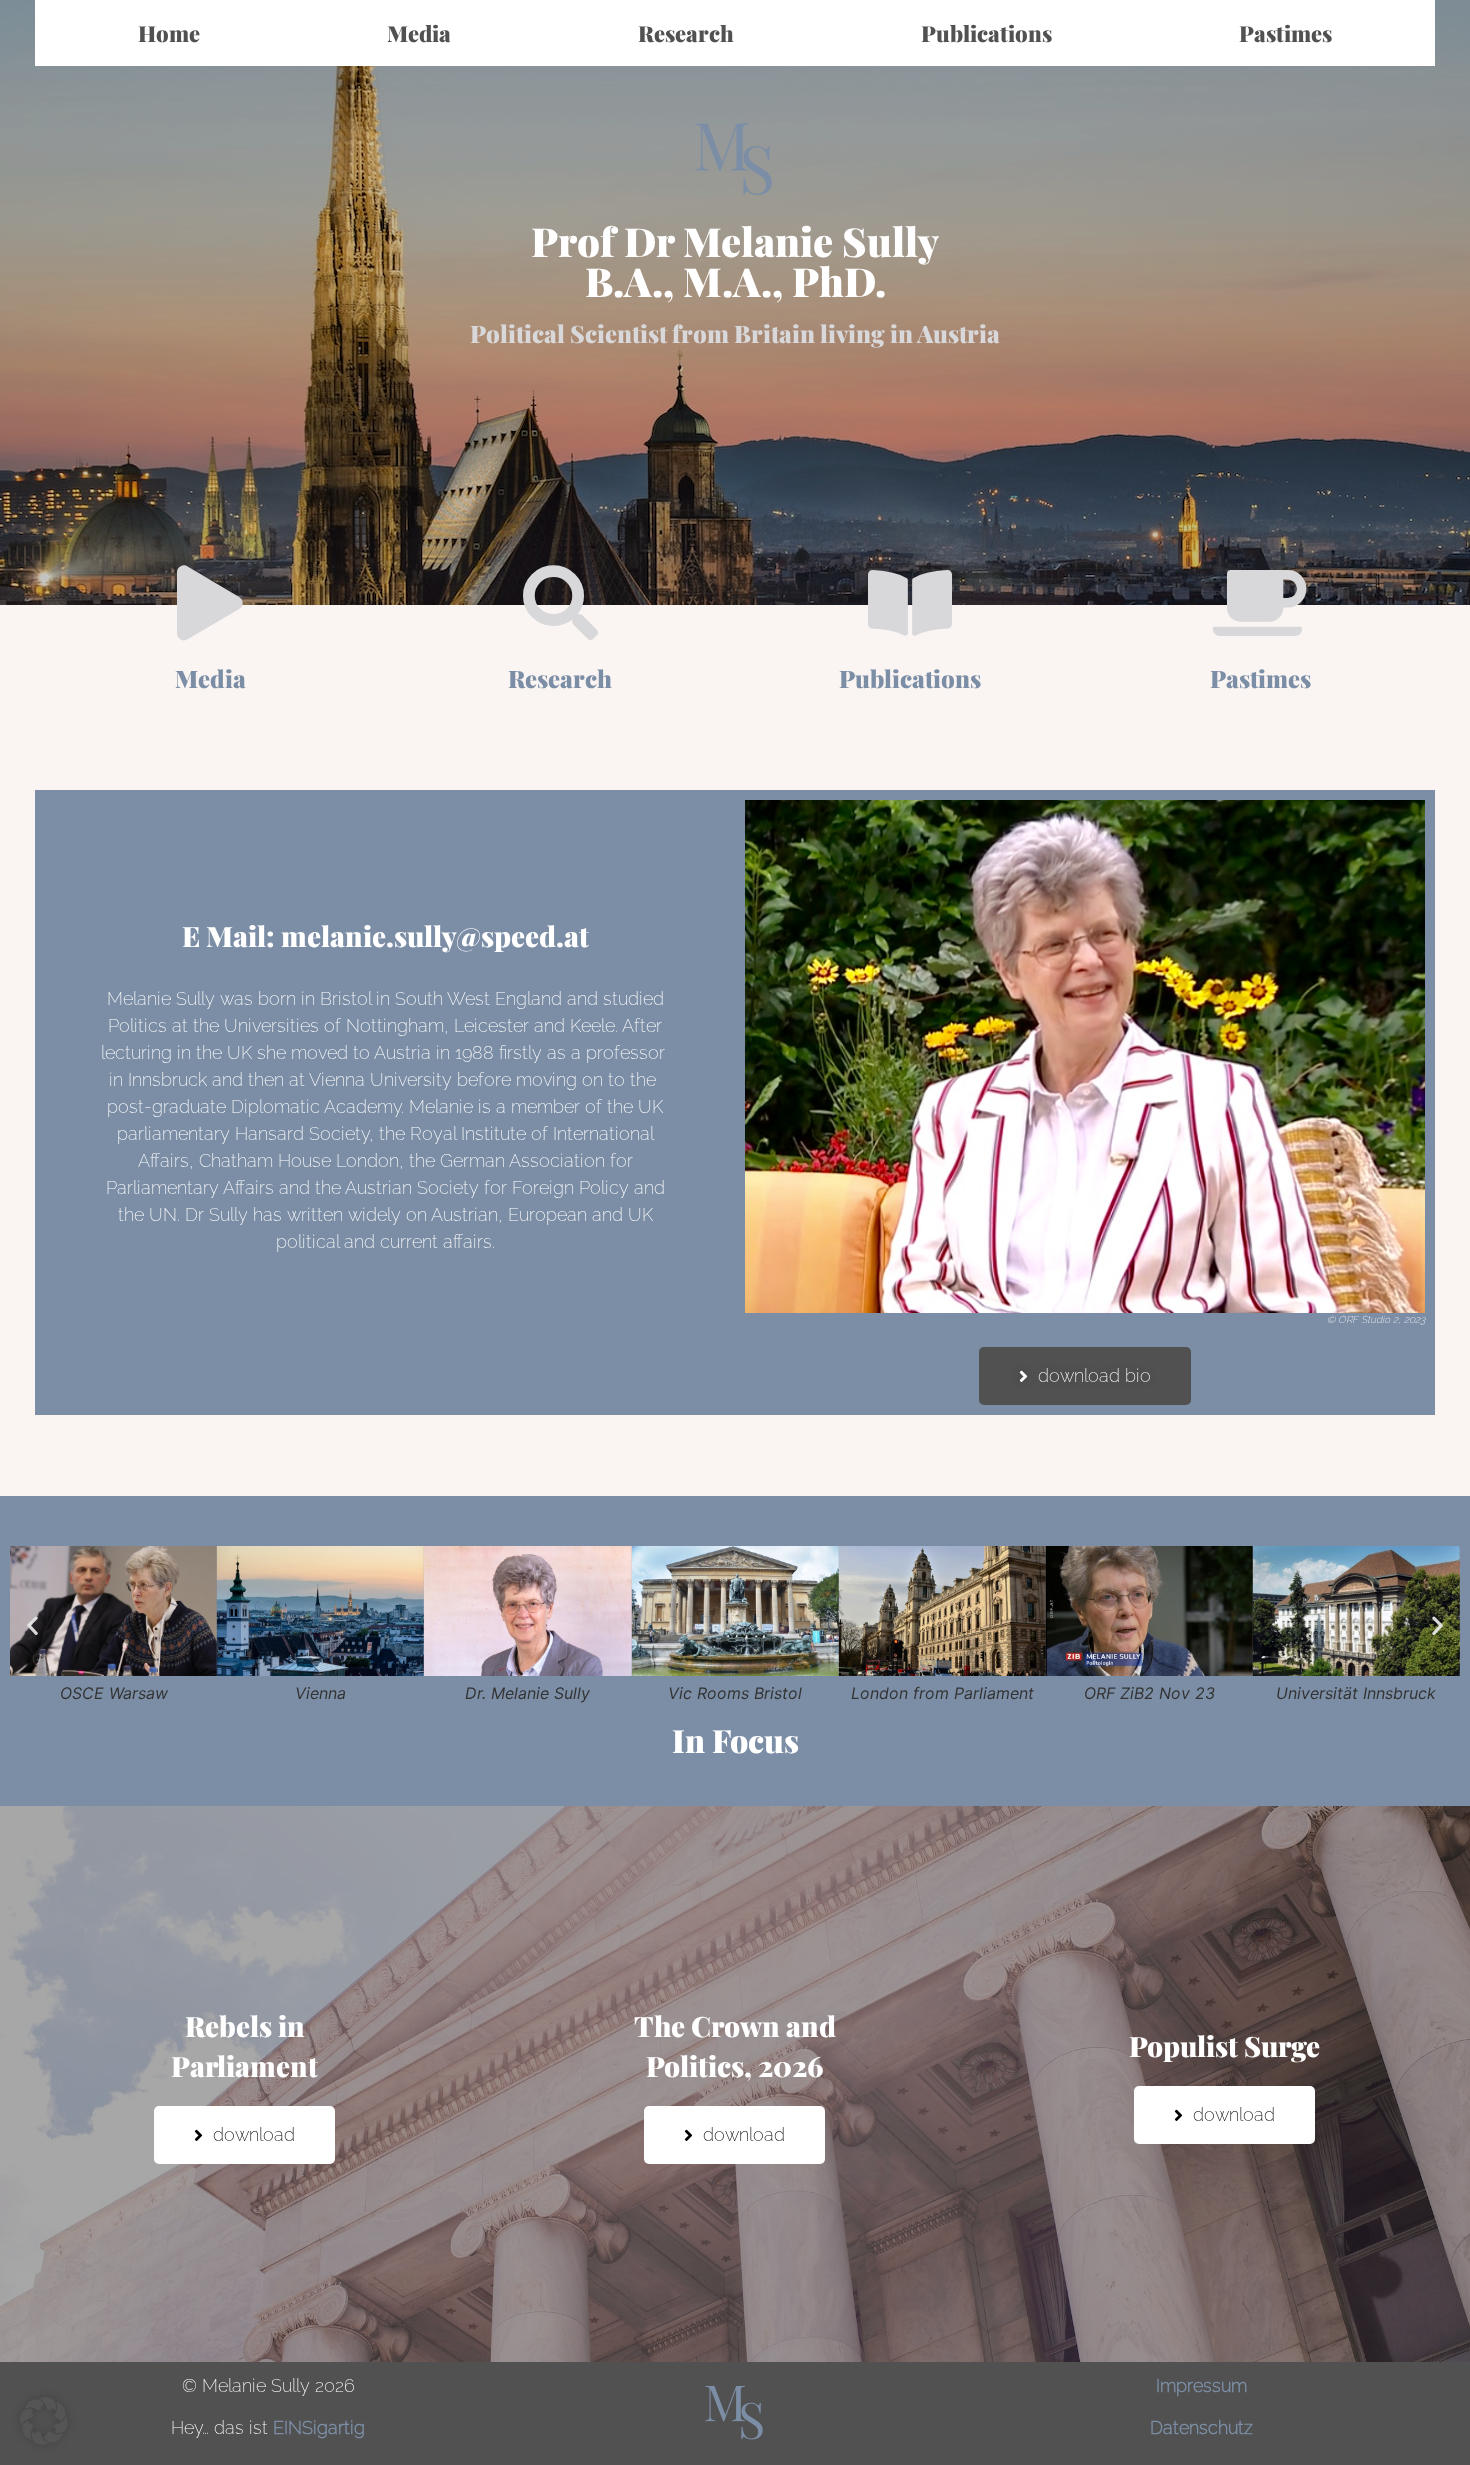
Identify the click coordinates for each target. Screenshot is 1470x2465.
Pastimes (1285, 33)
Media (419, 33)
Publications (986, 33)
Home (169, 33)
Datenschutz (1201, 2427)
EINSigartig (319, 2427)
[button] (32, 1625)
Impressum (1201, 2385)
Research (686, 33)
